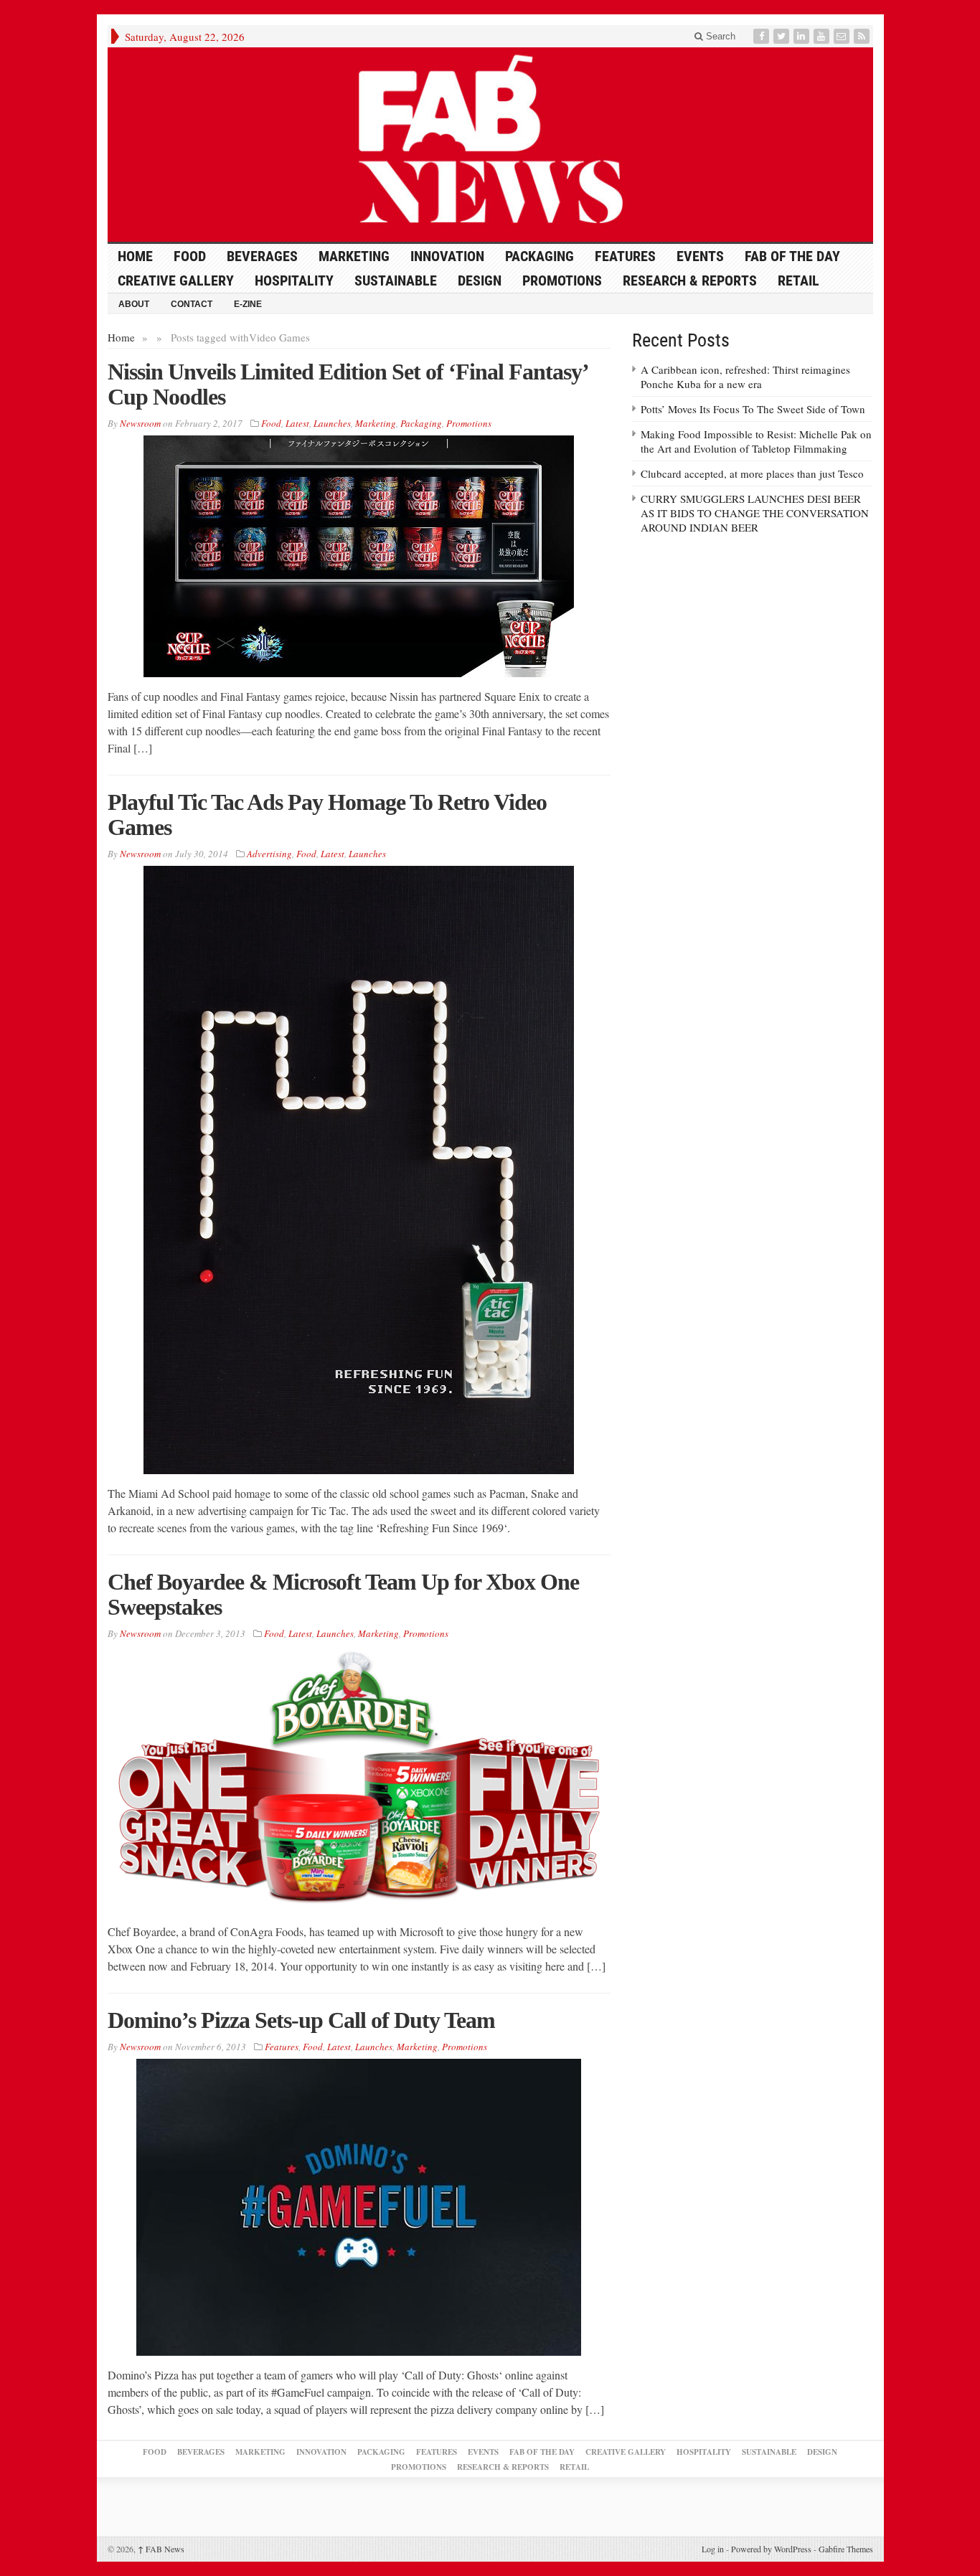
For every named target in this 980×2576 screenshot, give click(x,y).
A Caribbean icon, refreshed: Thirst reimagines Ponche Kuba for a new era (745, 377)
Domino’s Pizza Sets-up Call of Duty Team (301, 2020)
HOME (135, 256)
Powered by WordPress (771, 2549)
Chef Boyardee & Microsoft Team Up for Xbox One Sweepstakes (343, 1594)
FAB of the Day (792, 256)
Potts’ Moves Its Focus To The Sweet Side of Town (753, 409)
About (134, 304)
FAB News (161, 2549)
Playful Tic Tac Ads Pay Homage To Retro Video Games (327, 815)
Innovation (447, 256)
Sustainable (396, 280)
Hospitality (294, 280)
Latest (297, 423)
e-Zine (248, 304)
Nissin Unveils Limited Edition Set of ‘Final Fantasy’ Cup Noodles (348, 384)
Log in (713, 2549)
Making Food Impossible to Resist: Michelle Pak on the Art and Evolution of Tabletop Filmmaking (756, 441)
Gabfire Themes (846, 2549)
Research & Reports (690, 280)
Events (700, 256)
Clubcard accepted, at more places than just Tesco (752, 473)
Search (719, 36)
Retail (798, 280)
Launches (332, 423)
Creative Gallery (176, 280)
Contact (192, 304)
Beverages (262, 256)
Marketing (354, 256)
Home (121, 337)
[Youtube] (823, 36)
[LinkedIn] (803, 36)
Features (625, 256)
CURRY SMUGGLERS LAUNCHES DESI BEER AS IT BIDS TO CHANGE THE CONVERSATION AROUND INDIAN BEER (755, 513)
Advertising (269, 854)
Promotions (562, 280)
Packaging (540, 256)
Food (190, 256)
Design (480, 280)
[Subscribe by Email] (843, 36)
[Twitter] (783, 36)
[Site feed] (863, 36)
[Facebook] (763, 36)
